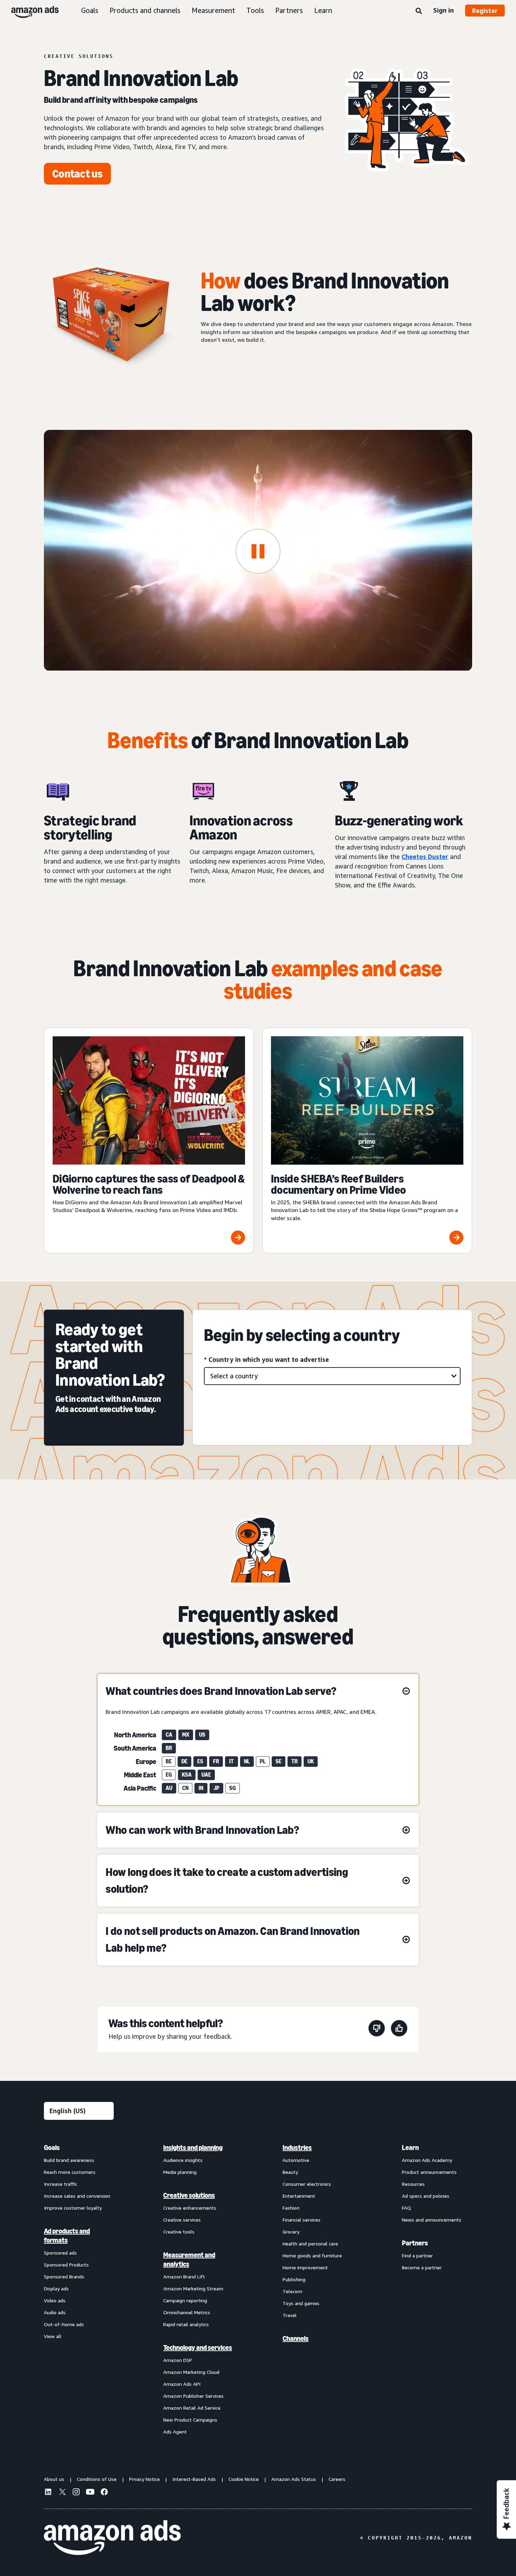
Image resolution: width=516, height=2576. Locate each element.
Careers (337, 2479)
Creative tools (179, 2232)
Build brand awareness (69, 2160)
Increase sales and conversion (77, 2196)
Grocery (291, 2232)
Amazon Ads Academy (427, 2160)
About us (54, 2479)
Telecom (292, 2291)
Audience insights (183, 2160)
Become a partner (422, 2267)
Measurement (213, 10)
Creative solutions (189, 2195)
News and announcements (432, 2220)
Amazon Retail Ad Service (192, 2408)
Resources (413, 2184)
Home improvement (305, 2267)
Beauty (290, 2172)
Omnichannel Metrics (187, 2312)
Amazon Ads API (182, 2384)
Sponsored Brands (64, 2277)
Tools (255, 10)
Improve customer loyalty (73, 2208)
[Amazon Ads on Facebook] (104, 2493)
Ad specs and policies (426, 2196)
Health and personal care (310, 2244)
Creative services (182, 2220)
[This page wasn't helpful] (377, 2029)
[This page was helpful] (399, 2029)
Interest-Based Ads (194, 2479)
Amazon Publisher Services (193, 2396)
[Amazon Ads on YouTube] (90, 2493)
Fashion (291, 2208)
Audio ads (55, 2312)
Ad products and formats (67, 2236)
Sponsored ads (60, 2253)
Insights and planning (193, 2148)
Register (485, 11)
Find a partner (417, 2255)
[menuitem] (79, 2289)
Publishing (294, 2279)
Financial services (302, 2220)
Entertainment (299, 2196)
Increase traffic (61, 2184)
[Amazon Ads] (29, 11)
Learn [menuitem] (410, 2148)
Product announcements (429, 2172)
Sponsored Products (66, 2265)
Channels (296, 2338)
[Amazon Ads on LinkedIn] (48, 2493)
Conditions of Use (97, 2479)
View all (53, 2336)
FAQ (406, 2208)
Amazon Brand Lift (184, 2277)
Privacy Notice (144, 2479)
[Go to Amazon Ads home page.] (112, 2538)
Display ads (56, 2288)
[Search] (419, 11)
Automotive (296, 2160)
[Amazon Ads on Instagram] (76, 2493)
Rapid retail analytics (186, 2324)
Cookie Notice (244, 2479)
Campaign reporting (185, 2300)
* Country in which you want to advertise (266, 1359)
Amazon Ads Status (294, 2479)
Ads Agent (175, 2432)
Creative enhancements (190, 2208)
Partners (289, 10)
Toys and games (301, 2303)
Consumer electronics (307, 2184)
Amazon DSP (178, 2360)
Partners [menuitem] (415, 2243)
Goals (90, 10)
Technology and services (198, 2348)
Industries (297, 2148)
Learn (323, 10)
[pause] (258, 551)
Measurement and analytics (189, 2259)
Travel (290, 2315)
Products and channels (145, 10)
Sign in (444, 10)
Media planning (180, 2172)
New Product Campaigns (190, 2420)
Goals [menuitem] (52, 2148)
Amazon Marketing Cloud (191, 2372)
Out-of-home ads (64, 2324)
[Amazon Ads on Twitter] (62, 2493)
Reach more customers (70, 2172)
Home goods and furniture (312, 2255)
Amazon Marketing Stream (193, 2288)
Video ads (55, 2300)
